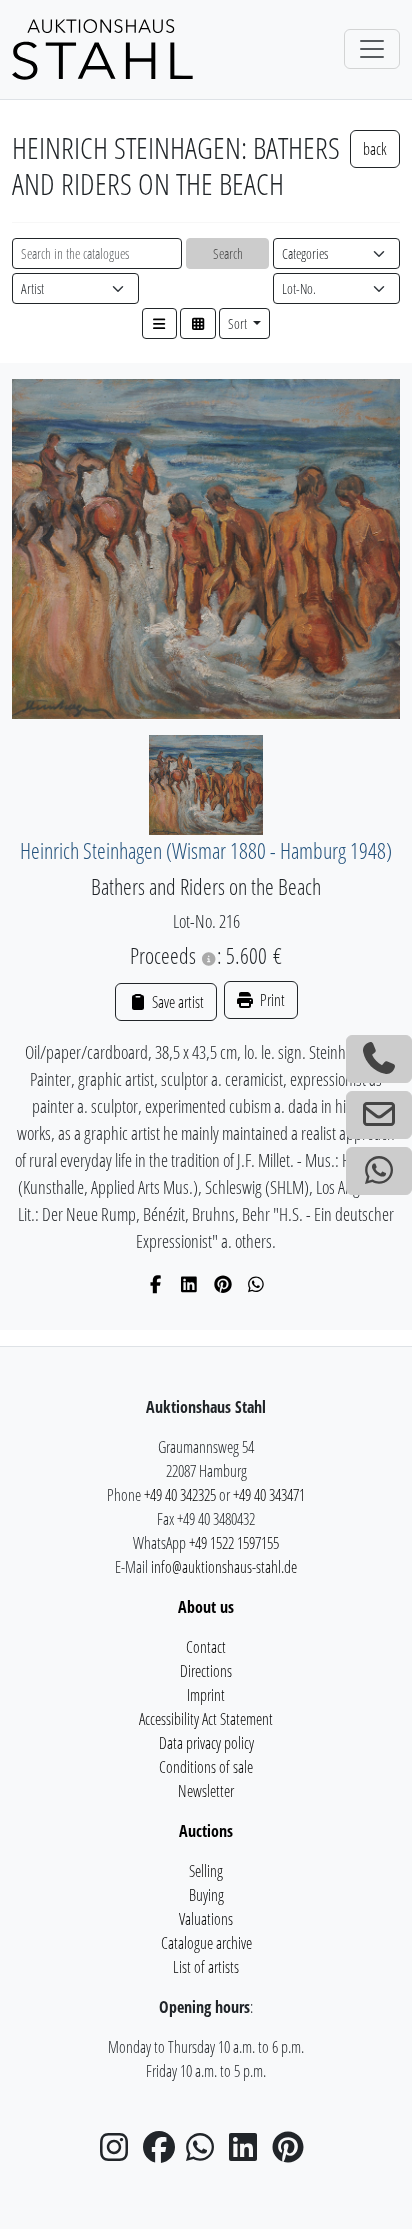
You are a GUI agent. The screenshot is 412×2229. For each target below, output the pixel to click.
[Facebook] (156, 1284)
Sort (239, 323)
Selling (206, 1871)
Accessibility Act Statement (206, 1719)
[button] (160, 323)
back (375, 149)
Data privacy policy (206, 1743)
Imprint (206, 1695)
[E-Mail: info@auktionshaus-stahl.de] (379, 1115)
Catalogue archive (206, 1943)
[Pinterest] (223, 1284)
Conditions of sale (206, 1767)
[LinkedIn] (189, 1284)
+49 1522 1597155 (234, 1543)
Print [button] (271, 1000)
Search (228, 253)
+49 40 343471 (269, 1495)
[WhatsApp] (256, 1284)
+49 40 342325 (180, 1495)
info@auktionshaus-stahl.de (224, 1567)
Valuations (206, 1919)
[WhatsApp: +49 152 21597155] (379, 1171)
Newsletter (206, 1791)
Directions (206, 1671)
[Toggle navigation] (372, 49)
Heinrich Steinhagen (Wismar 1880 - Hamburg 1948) (206, 850)
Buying (206, 1895)
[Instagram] (120, 2153)
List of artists (206, 1967)
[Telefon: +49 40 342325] (379, 1059)
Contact (206, 1647)
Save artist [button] (176, 1002)
